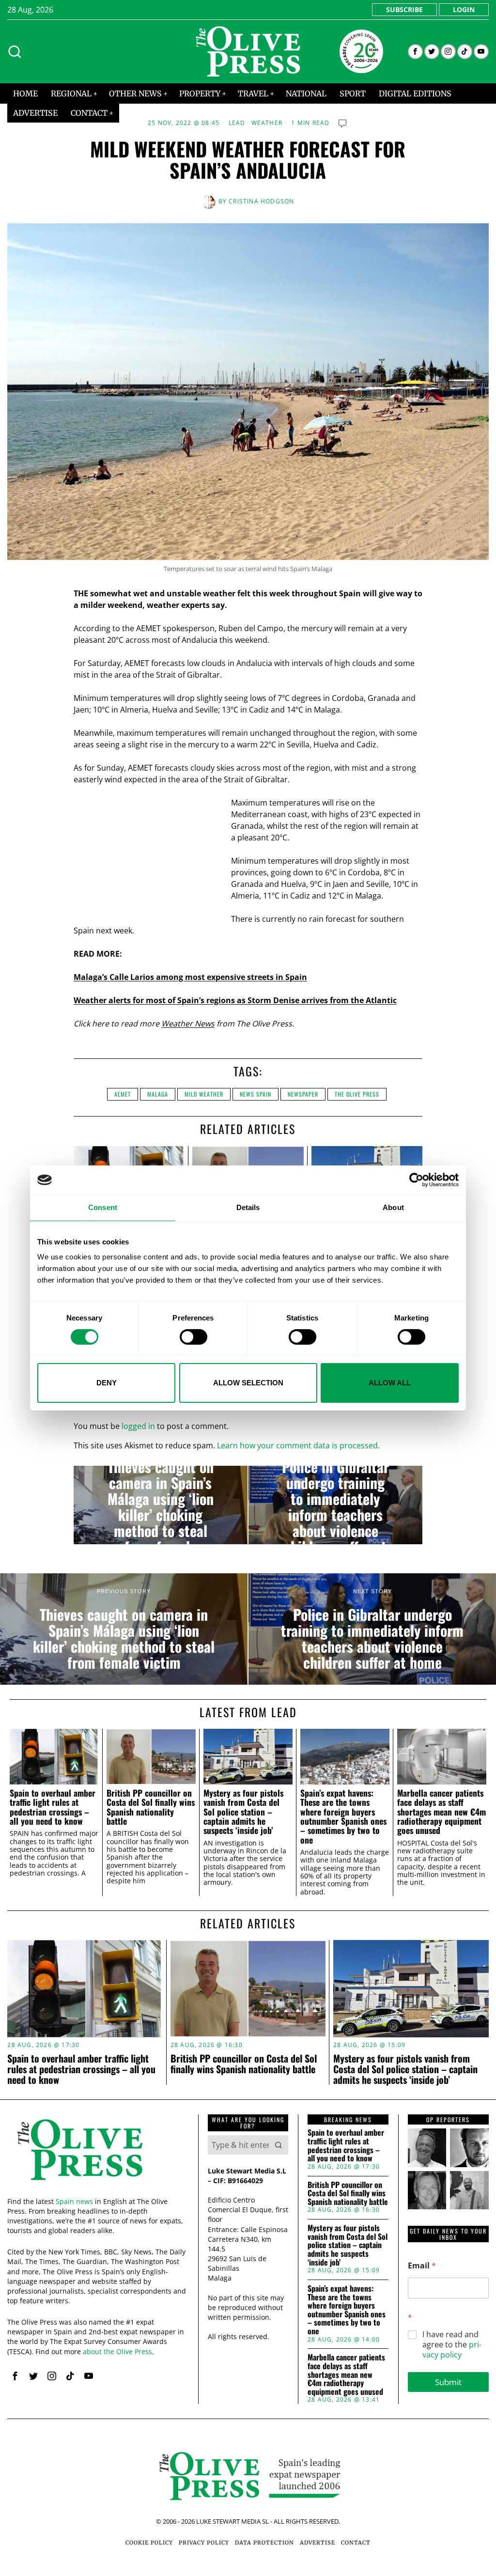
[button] (279, 2145)
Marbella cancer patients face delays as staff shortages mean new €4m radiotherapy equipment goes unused (442, 1812)
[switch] (194, 1337)
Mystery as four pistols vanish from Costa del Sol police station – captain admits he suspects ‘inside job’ (243, 1812)
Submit (448, 2382)
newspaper (303, 1094)
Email (422, 2266)
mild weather (204, 1094)
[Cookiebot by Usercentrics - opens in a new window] (416, 1180)
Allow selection (248, 1383)
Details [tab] (248, 1207)
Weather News (188, 1024)
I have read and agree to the (452, 2344)
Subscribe (404, 9)
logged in (138, 1426)
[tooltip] (415, 52)
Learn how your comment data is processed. (298, 1445)
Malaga (158, 1094)
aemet (123, 1094)
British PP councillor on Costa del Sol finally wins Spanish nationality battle (151, 1807)
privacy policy (452, 2350)
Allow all (390, 1383)
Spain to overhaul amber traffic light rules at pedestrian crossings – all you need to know (53, 1807)
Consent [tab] (103, 1207)
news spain (256, 1094)
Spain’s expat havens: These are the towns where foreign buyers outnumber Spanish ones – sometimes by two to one (343, 1816)
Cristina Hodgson (261, 201)
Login (464, 9)
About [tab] (393, 1207)
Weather (267, 123)
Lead (237, 123)
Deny (107, 1383)
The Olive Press (357, 1094)
